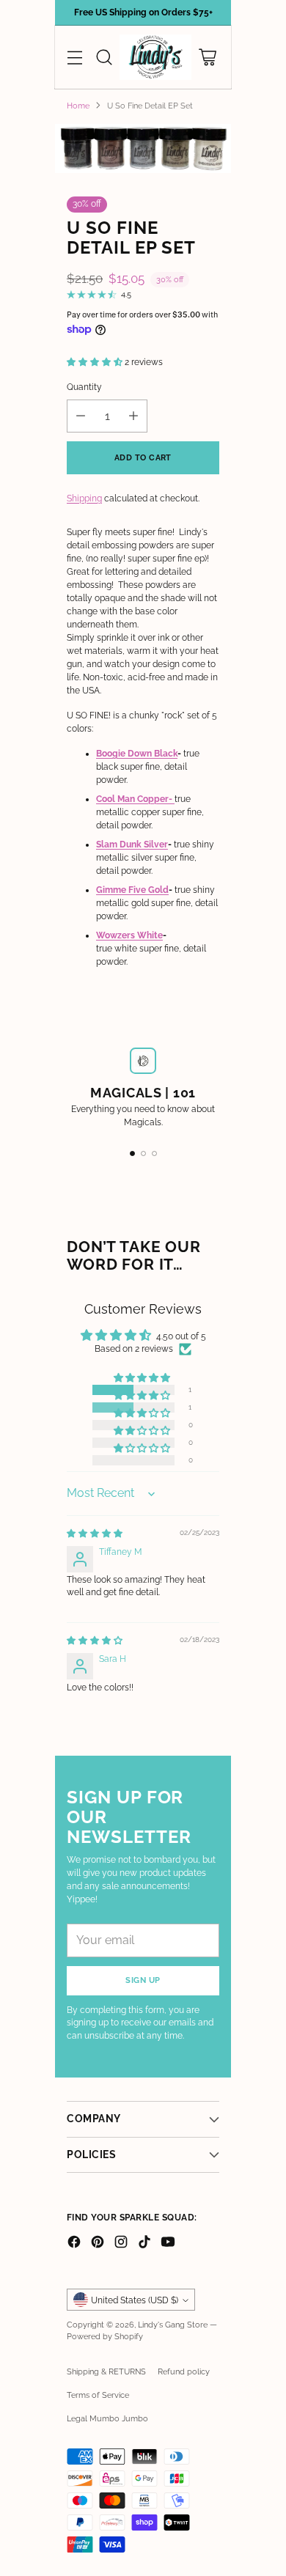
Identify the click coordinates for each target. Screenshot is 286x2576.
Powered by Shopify (105, 2336)
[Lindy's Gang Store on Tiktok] (144, 2244)
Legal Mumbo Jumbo (107, 2418)
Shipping (84, 498)
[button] (96, 362)
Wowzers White (129, 935)
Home (78, 106)
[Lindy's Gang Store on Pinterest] (98, 2244)
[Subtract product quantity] (81, 416)
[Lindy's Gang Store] (155, 57)
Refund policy (184, 2371)
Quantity (84, 387)
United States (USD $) (135, 2300)
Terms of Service (98, 2395)
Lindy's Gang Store (173, 2325)
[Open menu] (74, 58)
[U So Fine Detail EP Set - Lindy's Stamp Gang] (143, 148)
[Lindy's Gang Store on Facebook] (74, 2244)
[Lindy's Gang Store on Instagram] (121, 2244)
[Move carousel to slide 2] (143, 1153)
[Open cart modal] (207, 58)
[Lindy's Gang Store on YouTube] (168, 2244)
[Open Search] (104, 58)
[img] (95, 1534)
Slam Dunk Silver (132, 844)
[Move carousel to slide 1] (132, 1153)
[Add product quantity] (133, 416)
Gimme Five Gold (132, 890)
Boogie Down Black (137, 754)
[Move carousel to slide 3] (154, 1153)
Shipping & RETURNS (106, 2371)
